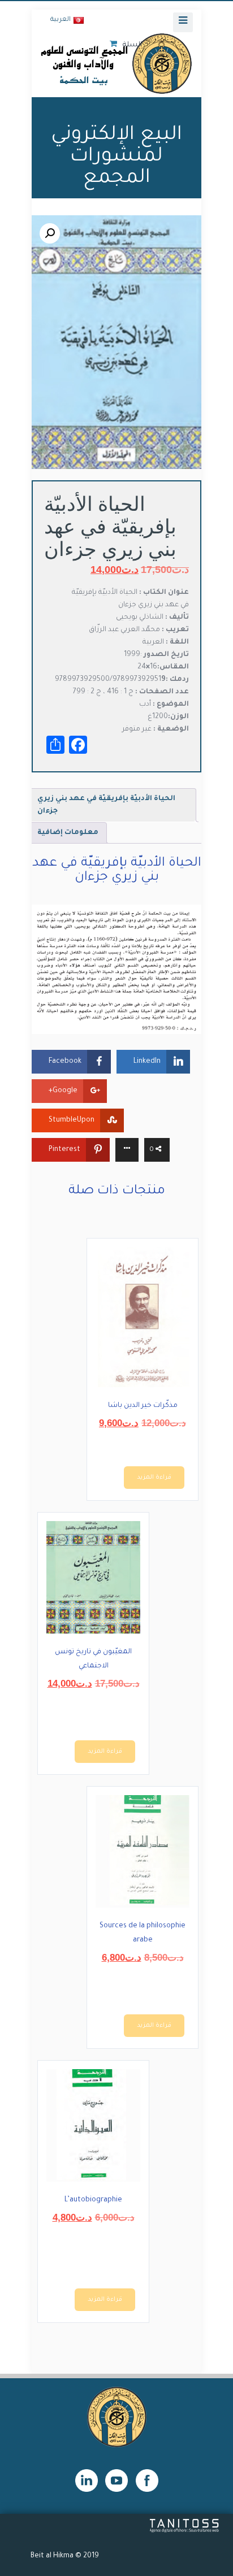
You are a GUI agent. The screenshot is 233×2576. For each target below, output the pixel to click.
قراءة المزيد (154, 1478)
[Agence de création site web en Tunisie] (185, 2531)
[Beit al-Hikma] (116, 63)
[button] (50, 233)
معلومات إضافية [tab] (68, 833)
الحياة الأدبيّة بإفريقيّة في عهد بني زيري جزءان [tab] (106, 805)
